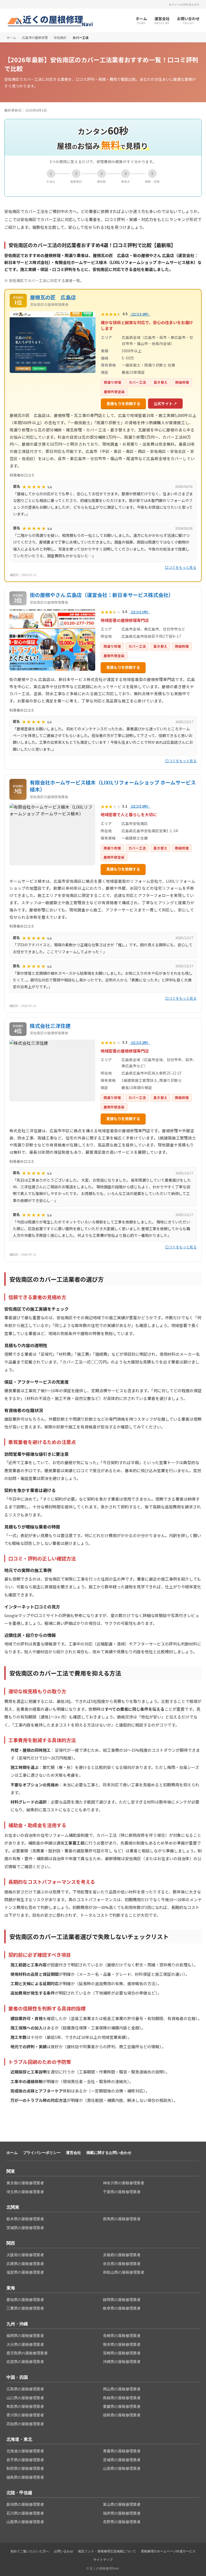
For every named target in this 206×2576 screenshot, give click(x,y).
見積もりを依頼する (123, 404)
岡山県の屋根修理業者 (122, 2389)
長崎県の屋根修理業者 (122, 2336)
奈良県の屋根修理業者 (122, 2264)
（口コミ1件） (140, 612)
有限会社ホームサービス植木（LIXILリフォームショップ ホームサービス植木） (113, 786)
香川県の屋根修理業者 (25, 2415)
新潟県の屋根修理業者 (25, 2504)
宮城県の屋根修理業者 (122, 2460)
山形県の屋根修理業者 (122, 2468)
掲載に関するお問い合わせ (109, 2153)
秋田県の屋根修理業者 (25, 2468)
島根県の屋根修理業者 (122, 2398)
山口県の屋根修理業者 (25, 2398)
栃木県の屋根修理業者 (25, 2219)
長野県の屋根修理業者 (122, 2522)
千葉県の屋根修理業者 (122, 2192)
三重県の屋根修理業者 (25, 2308)
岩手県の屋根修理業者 (25, 2460)
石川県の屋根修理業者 (25, 2513)
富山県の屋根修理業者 (122, 2504)
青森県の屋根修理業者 (122, 2451)
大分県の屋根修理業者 (25, 2344)
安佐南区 (60, 37)
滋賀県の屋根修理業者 (25, 2272)
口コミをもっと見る (181, 567)
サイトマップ (103, 2560)
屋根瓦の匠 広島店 (53, 297)
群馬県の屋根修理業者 (122, 2219)
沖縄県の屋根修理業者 (122, 2362)
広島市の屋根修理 (35, 37)
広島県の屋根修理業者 (25, 2389)
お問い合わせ (64, 2551)
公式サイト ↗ (165, 404)
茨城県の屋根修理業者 (25, 2228)
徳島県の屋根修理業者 (122, 2415)
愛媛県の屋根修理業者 (122, 2406)
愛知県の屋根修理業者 (25, 2300)
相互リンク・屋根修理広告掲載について (107, 2551)
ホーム (11, 37)
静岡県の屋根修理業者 (122, 2300)
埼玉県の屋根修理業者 (25, 2192)
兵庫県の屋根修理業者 (25, 2264)
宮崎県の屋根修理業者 (122, 2353)
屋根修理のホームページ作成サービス (168, 2551)
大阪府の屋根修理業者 (25, 2255)
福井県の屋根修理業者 (122, 2513)
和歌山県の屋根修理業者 (124, 2272)
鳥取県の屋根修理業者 (25, 2406)
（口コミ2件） (140, 314)
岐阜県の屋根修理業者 (122, 2308)
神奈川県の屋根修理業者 (124, 2183)
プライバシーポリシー (42, 2153)
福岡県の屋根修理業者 (25, 2336)
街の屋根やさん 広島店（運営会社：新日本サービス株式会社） (102, 595)
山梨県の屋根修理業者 (25, 2522)
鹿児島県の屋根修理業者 (27, 2353)
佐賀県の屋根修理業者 (25, 2362)
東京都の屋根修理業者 (25, 2183)
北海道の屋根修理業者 (25, 2451)
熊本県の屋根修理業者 (122, 2344)
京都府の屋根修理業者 (122, 2255)
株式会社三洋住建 (50, 1026)
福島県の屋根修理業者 (25, 2477)
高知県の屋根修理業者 (25, 2424)
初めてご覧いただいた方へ (30, 2551)
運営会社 (73, 2153)
